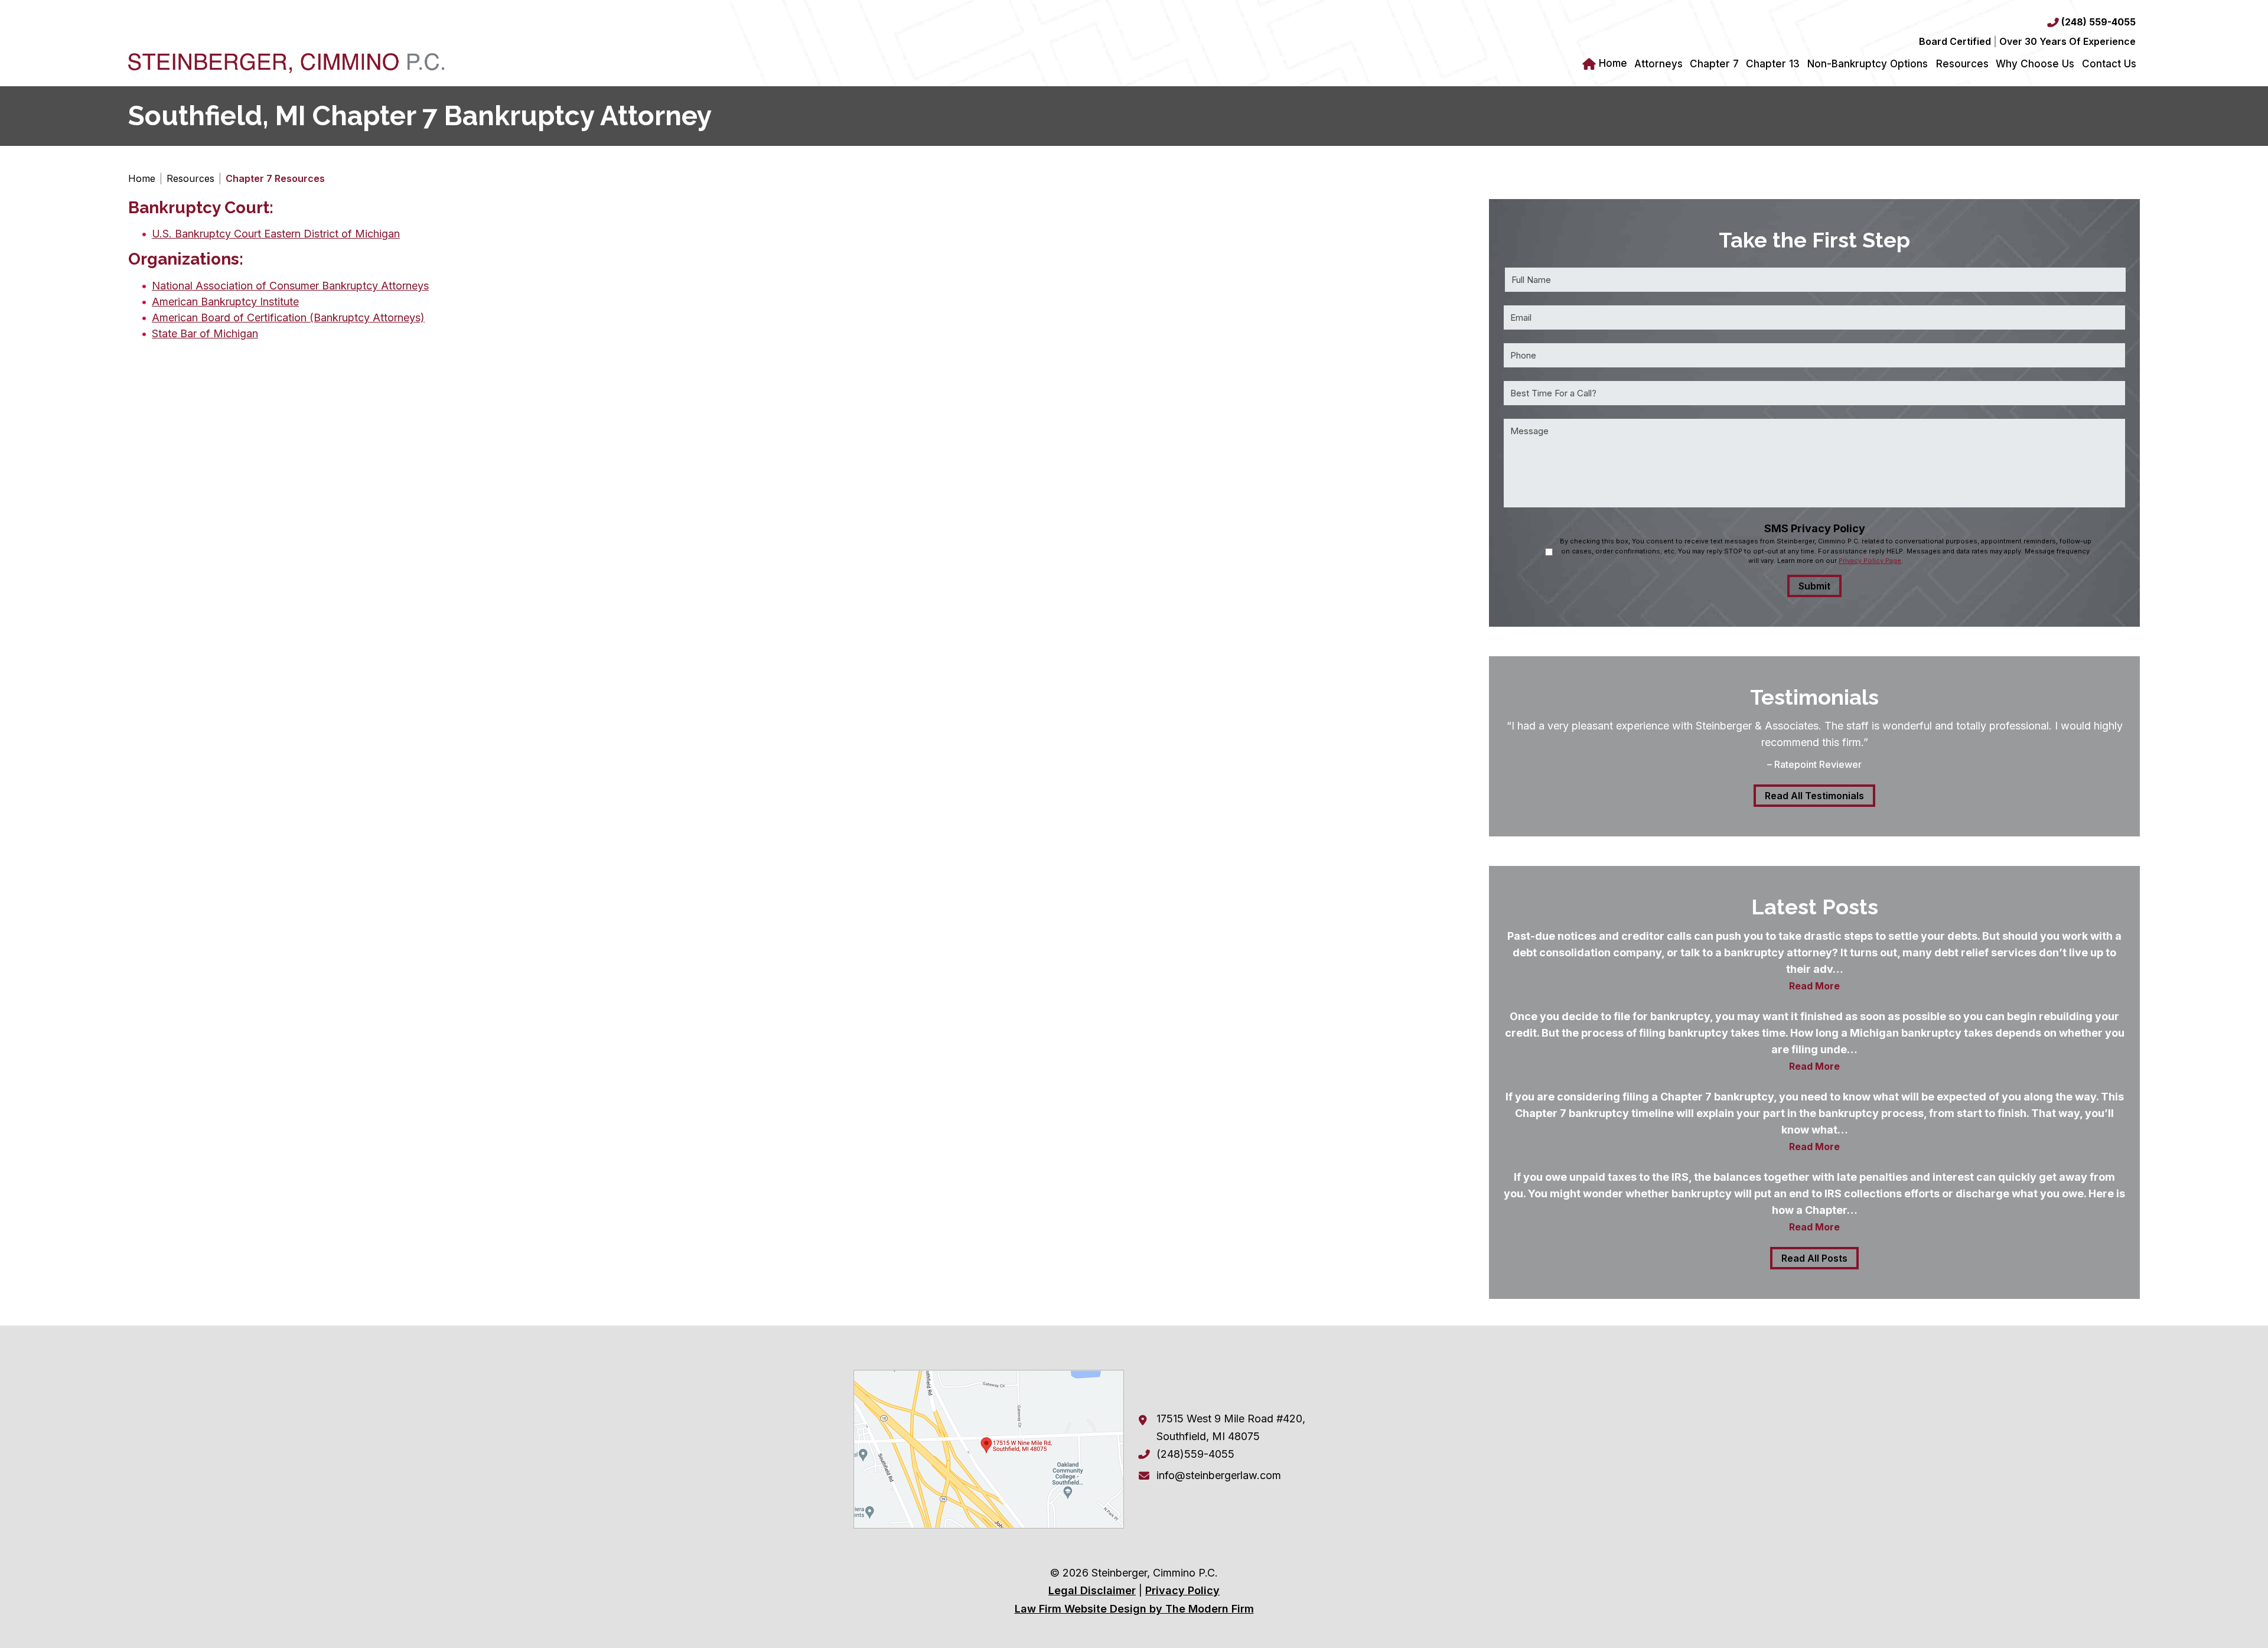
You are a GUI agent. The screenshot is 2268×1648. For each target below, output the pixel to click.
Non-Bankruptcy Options (1868, 64)
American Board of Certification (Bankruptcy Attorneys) (288, 317)
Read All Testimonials (1814, 796)
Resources (1962, 64)
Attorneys (1658, 64)
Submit (1814, 586)
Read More (1814, 986)
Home (1613, 63)
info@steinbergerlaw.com (1219, 1475)
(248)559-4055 (1195, 1454)
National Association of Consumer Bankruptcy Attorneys (290, 286)
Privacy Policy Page (1870, 561)
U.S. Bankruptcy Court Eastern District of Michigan (276, 234)
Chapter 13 (1773, 64)
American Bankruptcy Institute (225, 302)
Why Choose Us (2035, 64)
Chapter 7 (1714, 64)
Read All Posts (1814, 1258)
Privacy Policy (1182, 1590)
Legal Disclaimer (1092, 1590)
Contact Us (2109, 64)
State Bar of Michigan (205, 333)
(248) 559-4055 (2098, 22)
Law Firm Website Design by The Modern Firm (1134, 1609)
